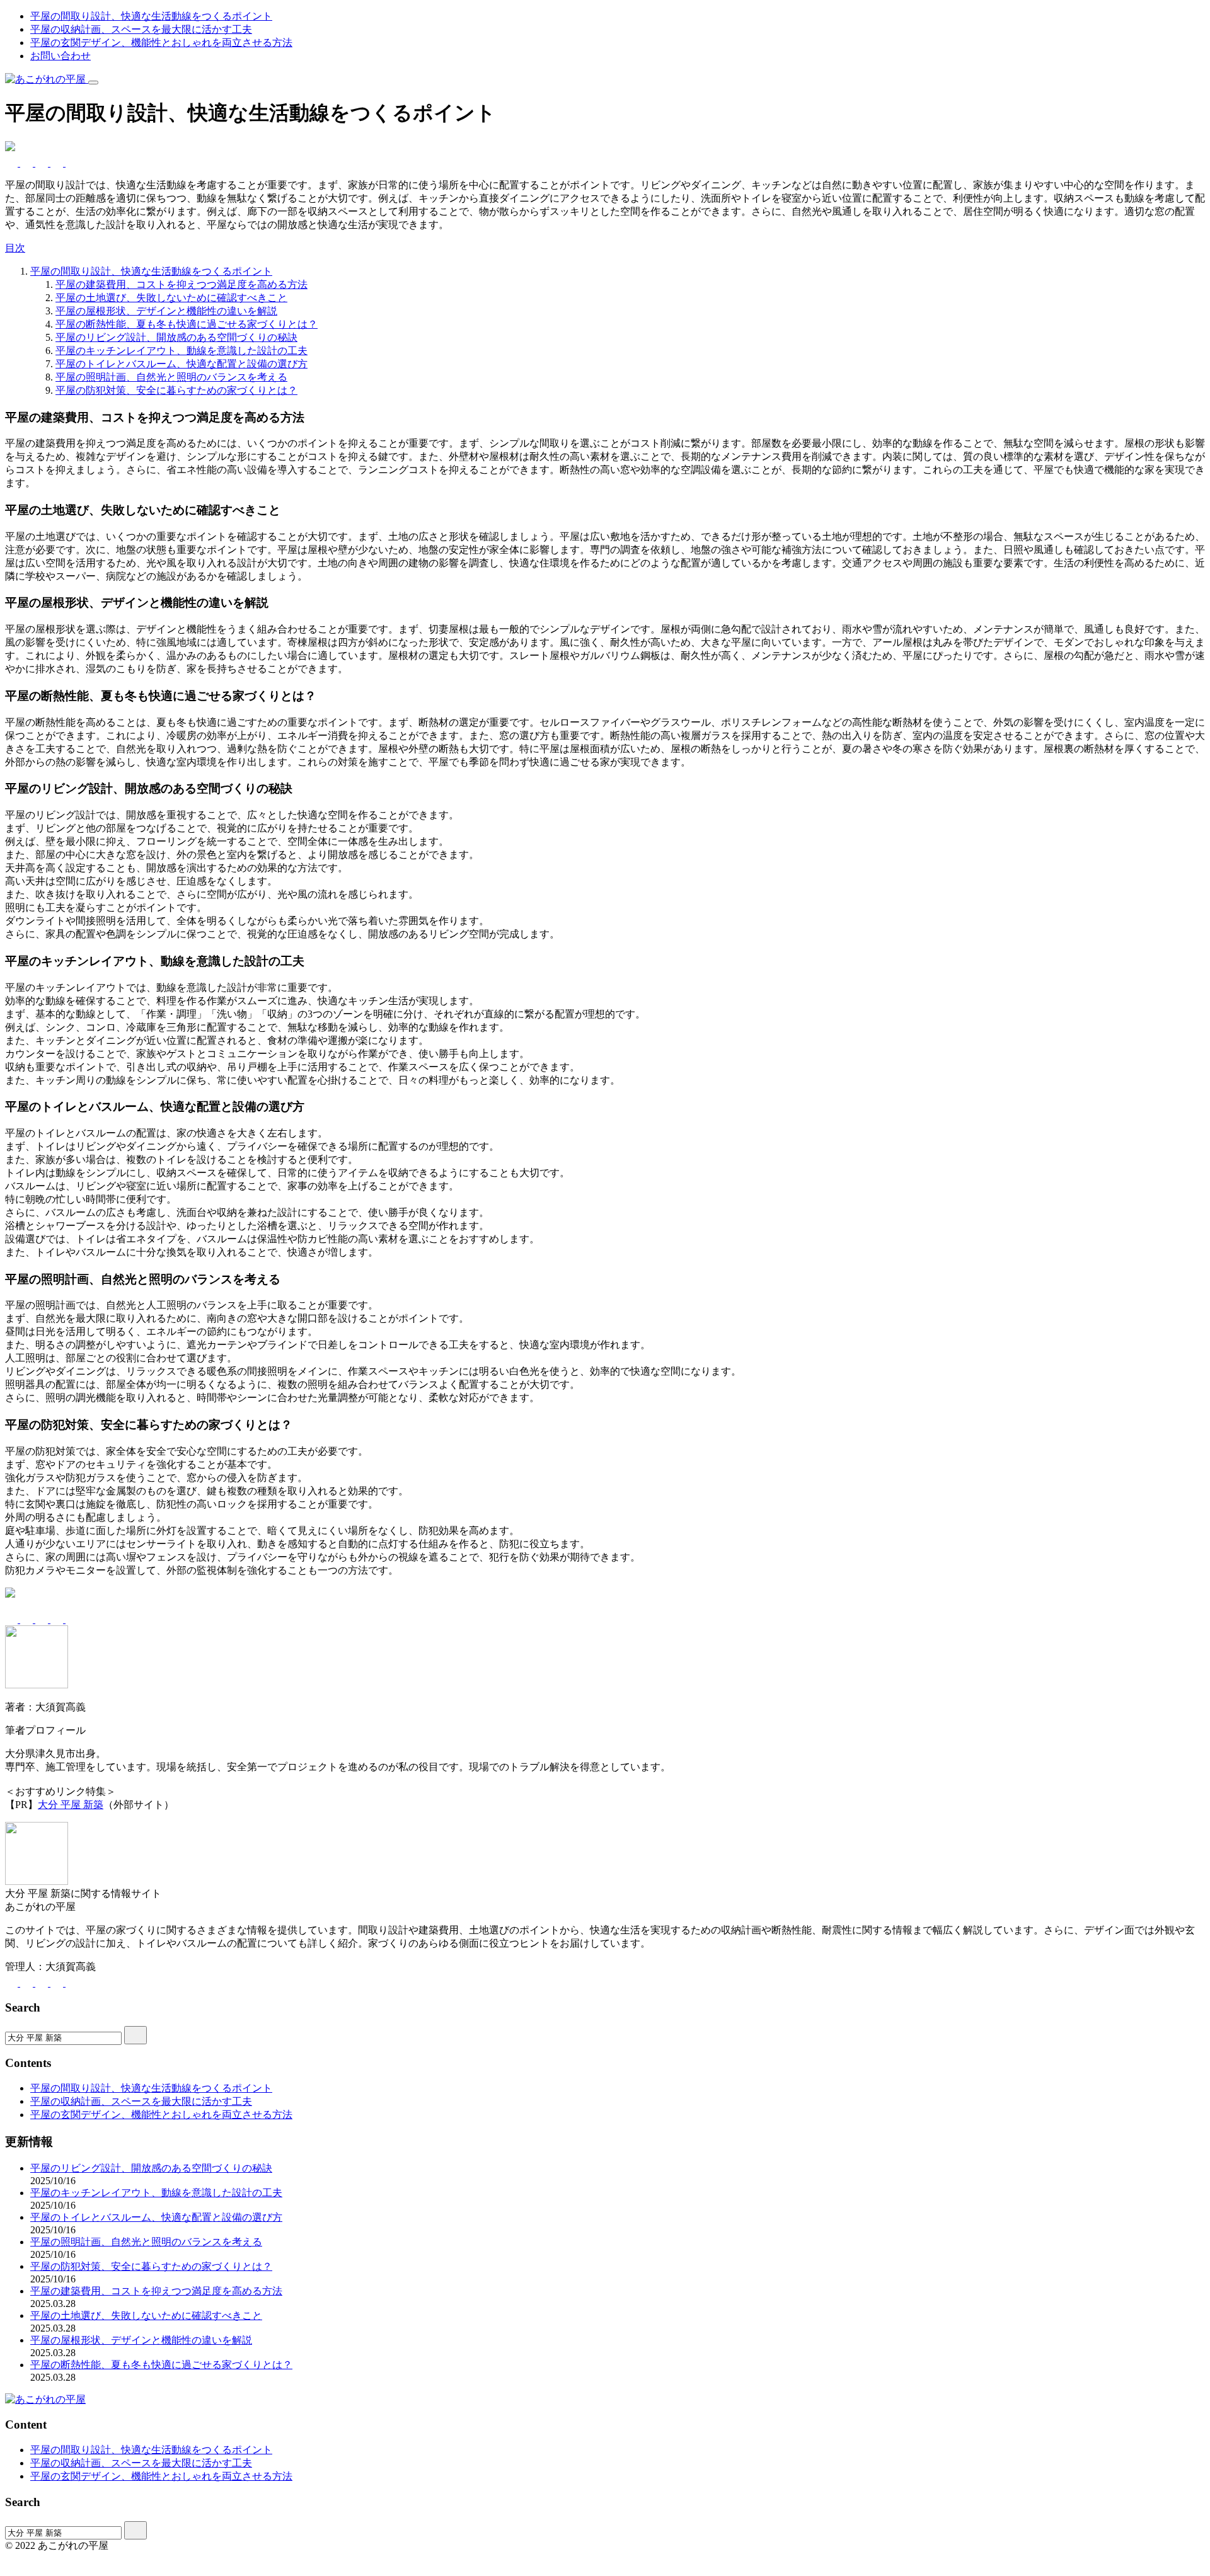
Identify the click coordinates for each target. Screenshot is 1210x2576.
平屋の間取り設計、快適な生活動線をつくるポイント (151, 16)
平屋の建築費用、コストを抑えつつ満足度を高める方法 (181, 284)
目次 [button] (15, 248)
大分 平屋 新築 (71, 1805)
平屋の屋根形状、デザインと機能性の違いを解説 (166, 311)
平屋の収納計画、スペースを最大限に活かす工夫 (141, 29)
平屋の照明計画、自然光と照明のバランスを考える (171, 377)
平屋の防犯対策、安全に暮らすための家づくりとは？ (176, 390)
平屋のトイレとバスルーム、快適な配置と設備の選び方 (181, 364)
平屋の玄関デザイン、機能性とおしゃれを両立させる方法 (161, 43)
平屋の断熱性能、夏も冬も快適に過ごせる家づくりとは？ (187, 324)
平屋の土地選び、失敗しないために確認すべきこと (171, 298)
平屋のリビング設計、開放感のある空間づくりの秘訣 (176, 337)
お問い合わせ (60, 56)
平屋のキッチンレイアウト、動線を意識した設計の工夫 (181, 351)
